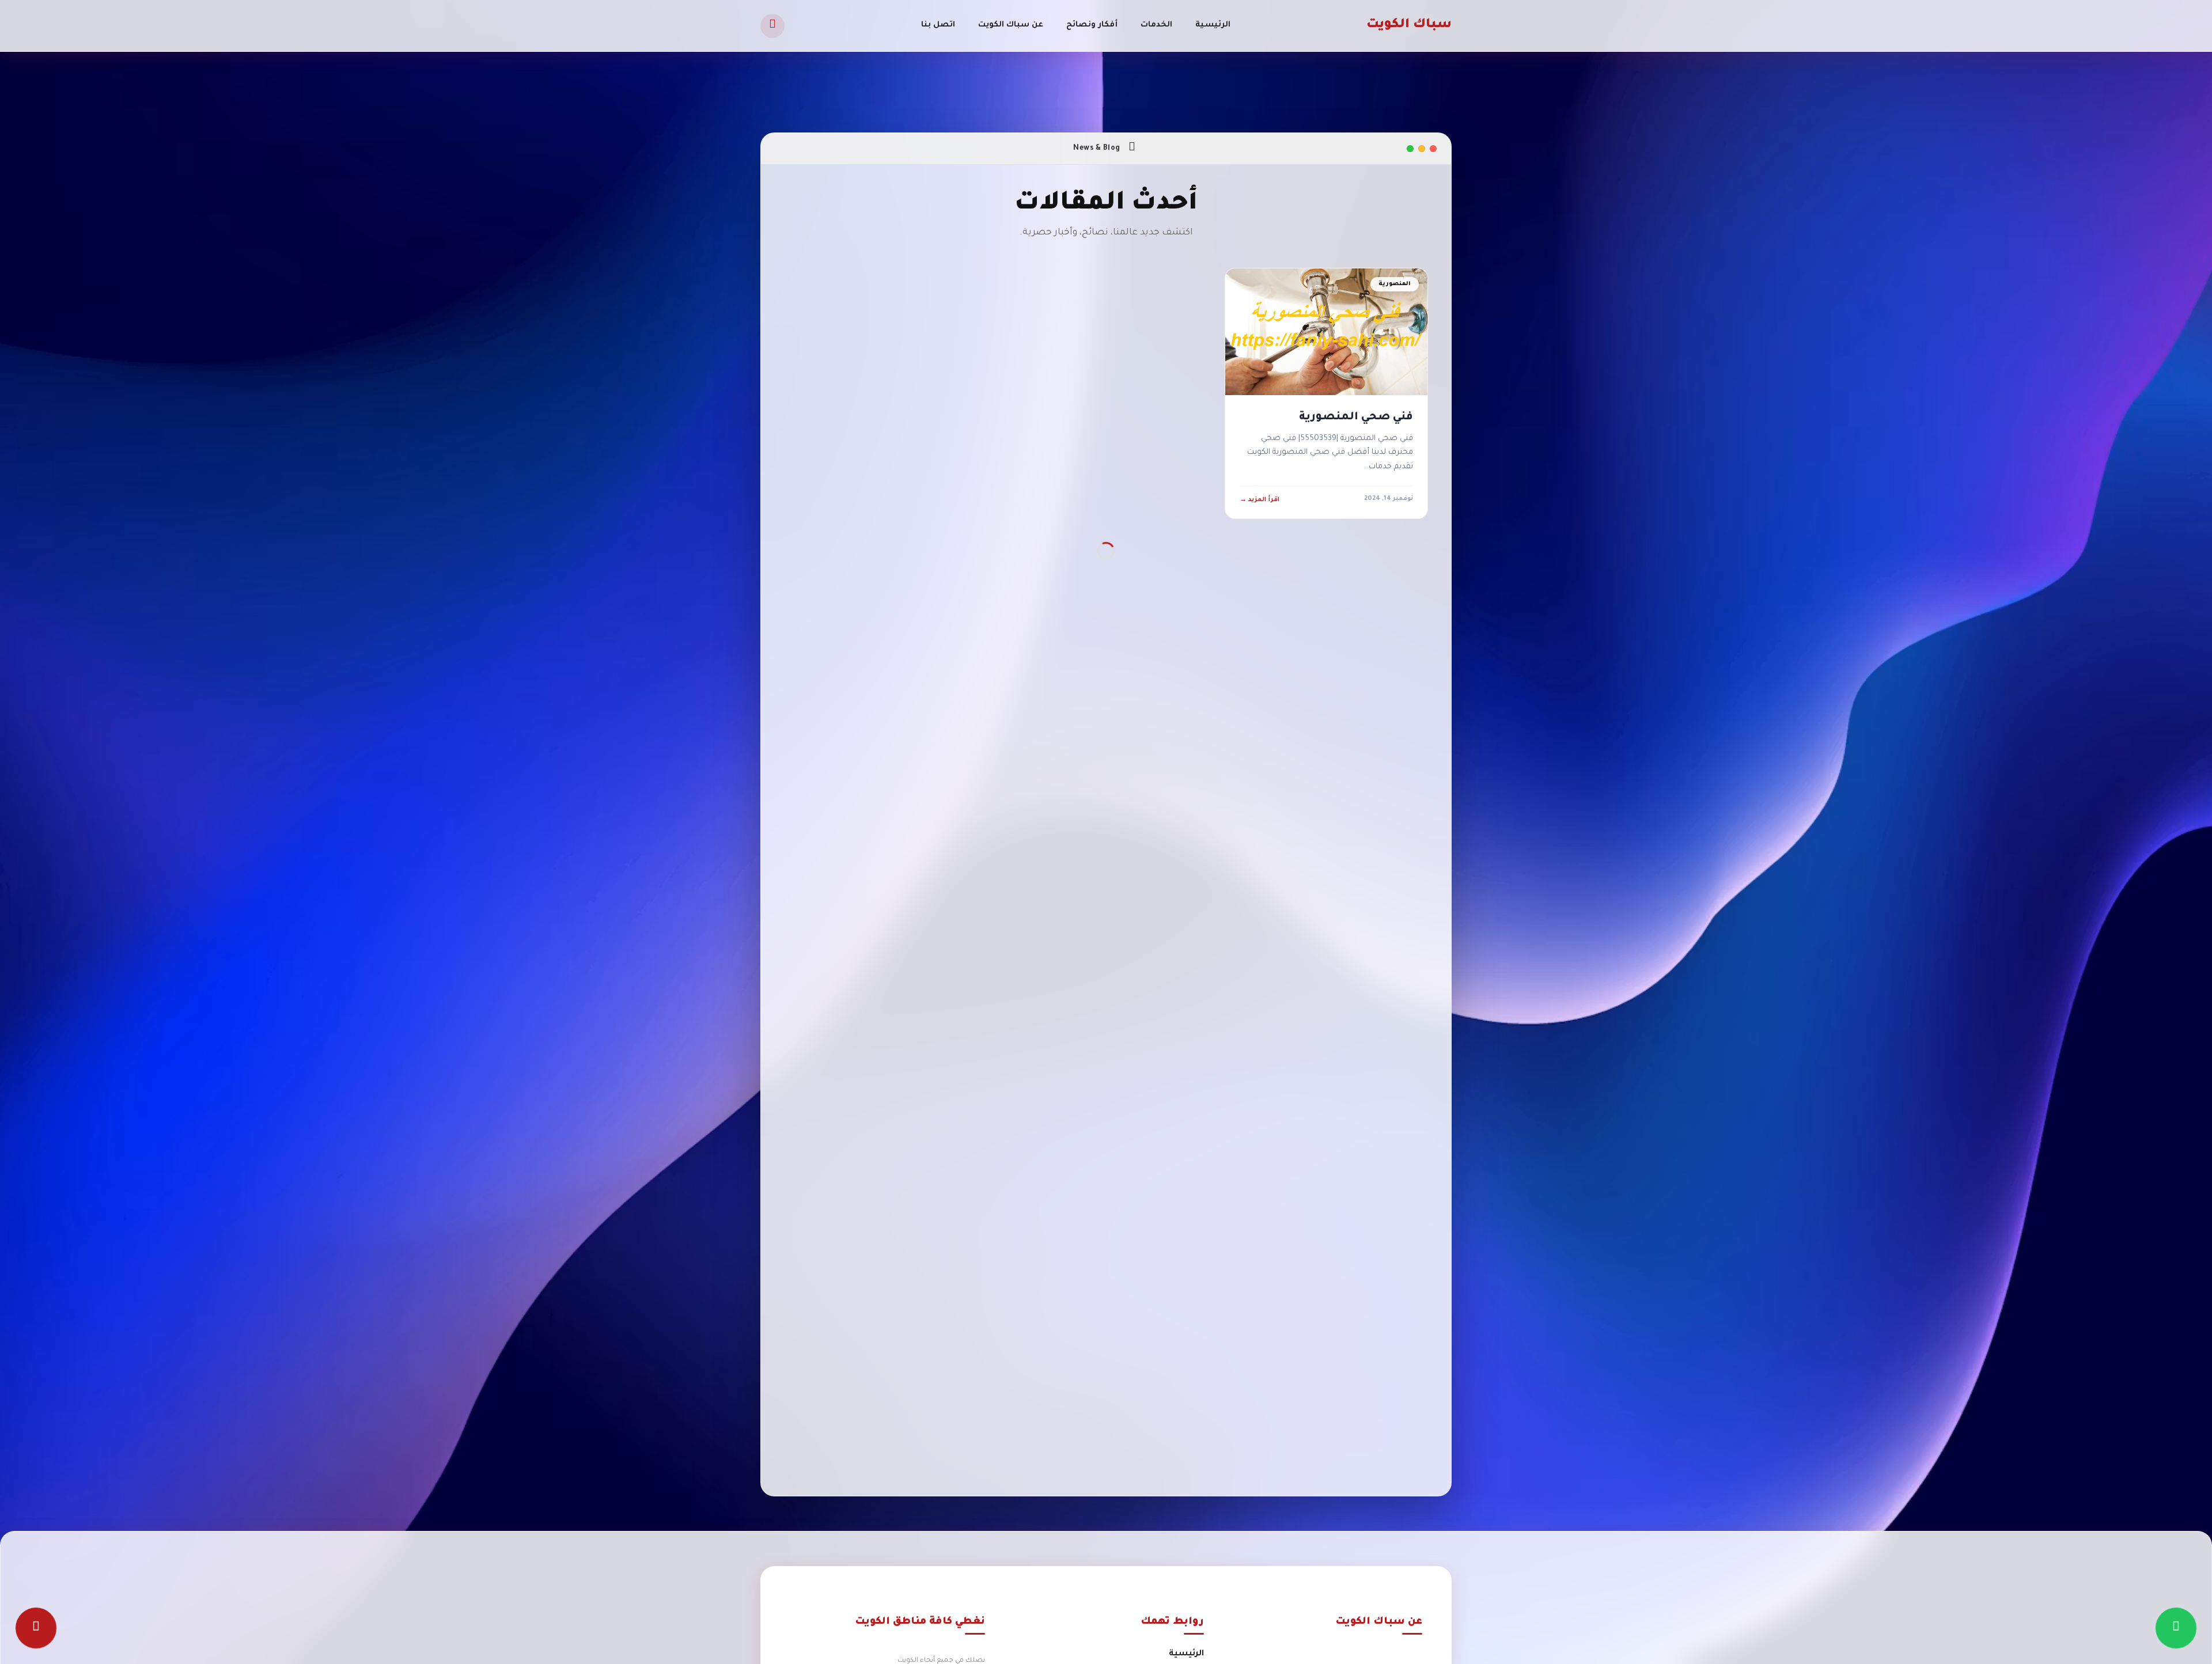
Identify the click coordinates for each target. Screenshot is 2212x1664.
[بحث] (772, 26)
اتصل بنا (938, 25)
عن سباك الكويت (1011, 25)
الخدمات (1156, 25)
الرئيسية (1213, 25)
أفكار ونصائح (1092, 25)
